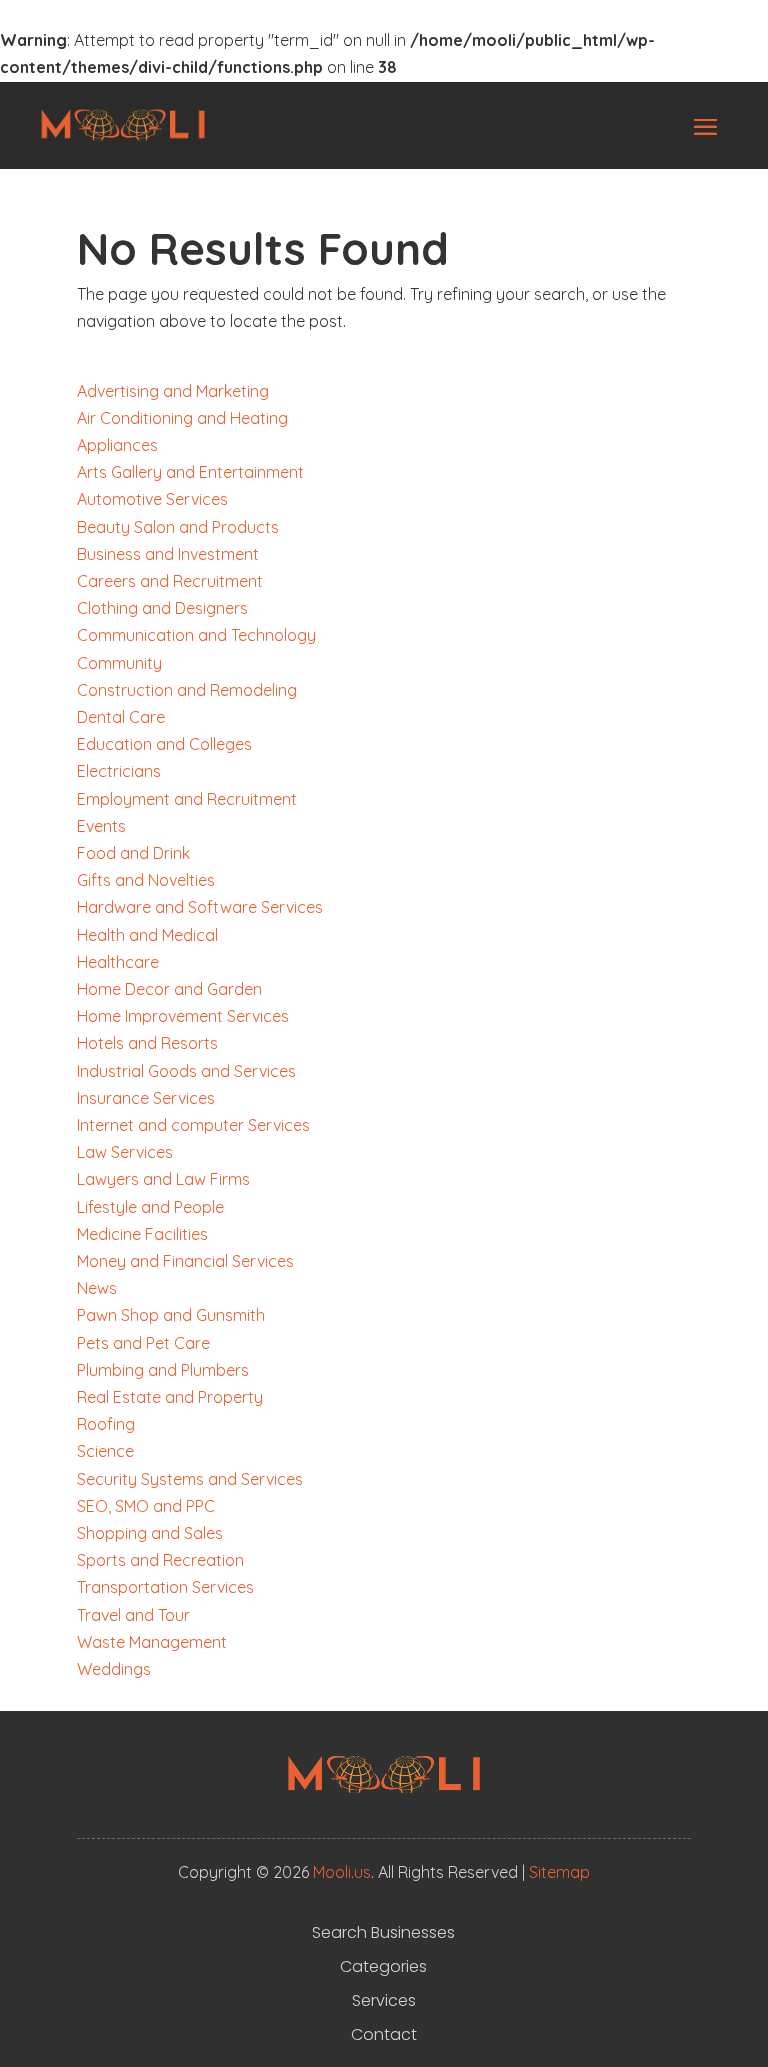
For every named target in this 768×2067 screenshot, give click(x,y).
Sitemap (559, 1872)
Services (384, 2001)
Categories (383, 1967)
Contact (384, 2035)
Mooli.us (342, 1872)
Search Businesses (383, 1933)
